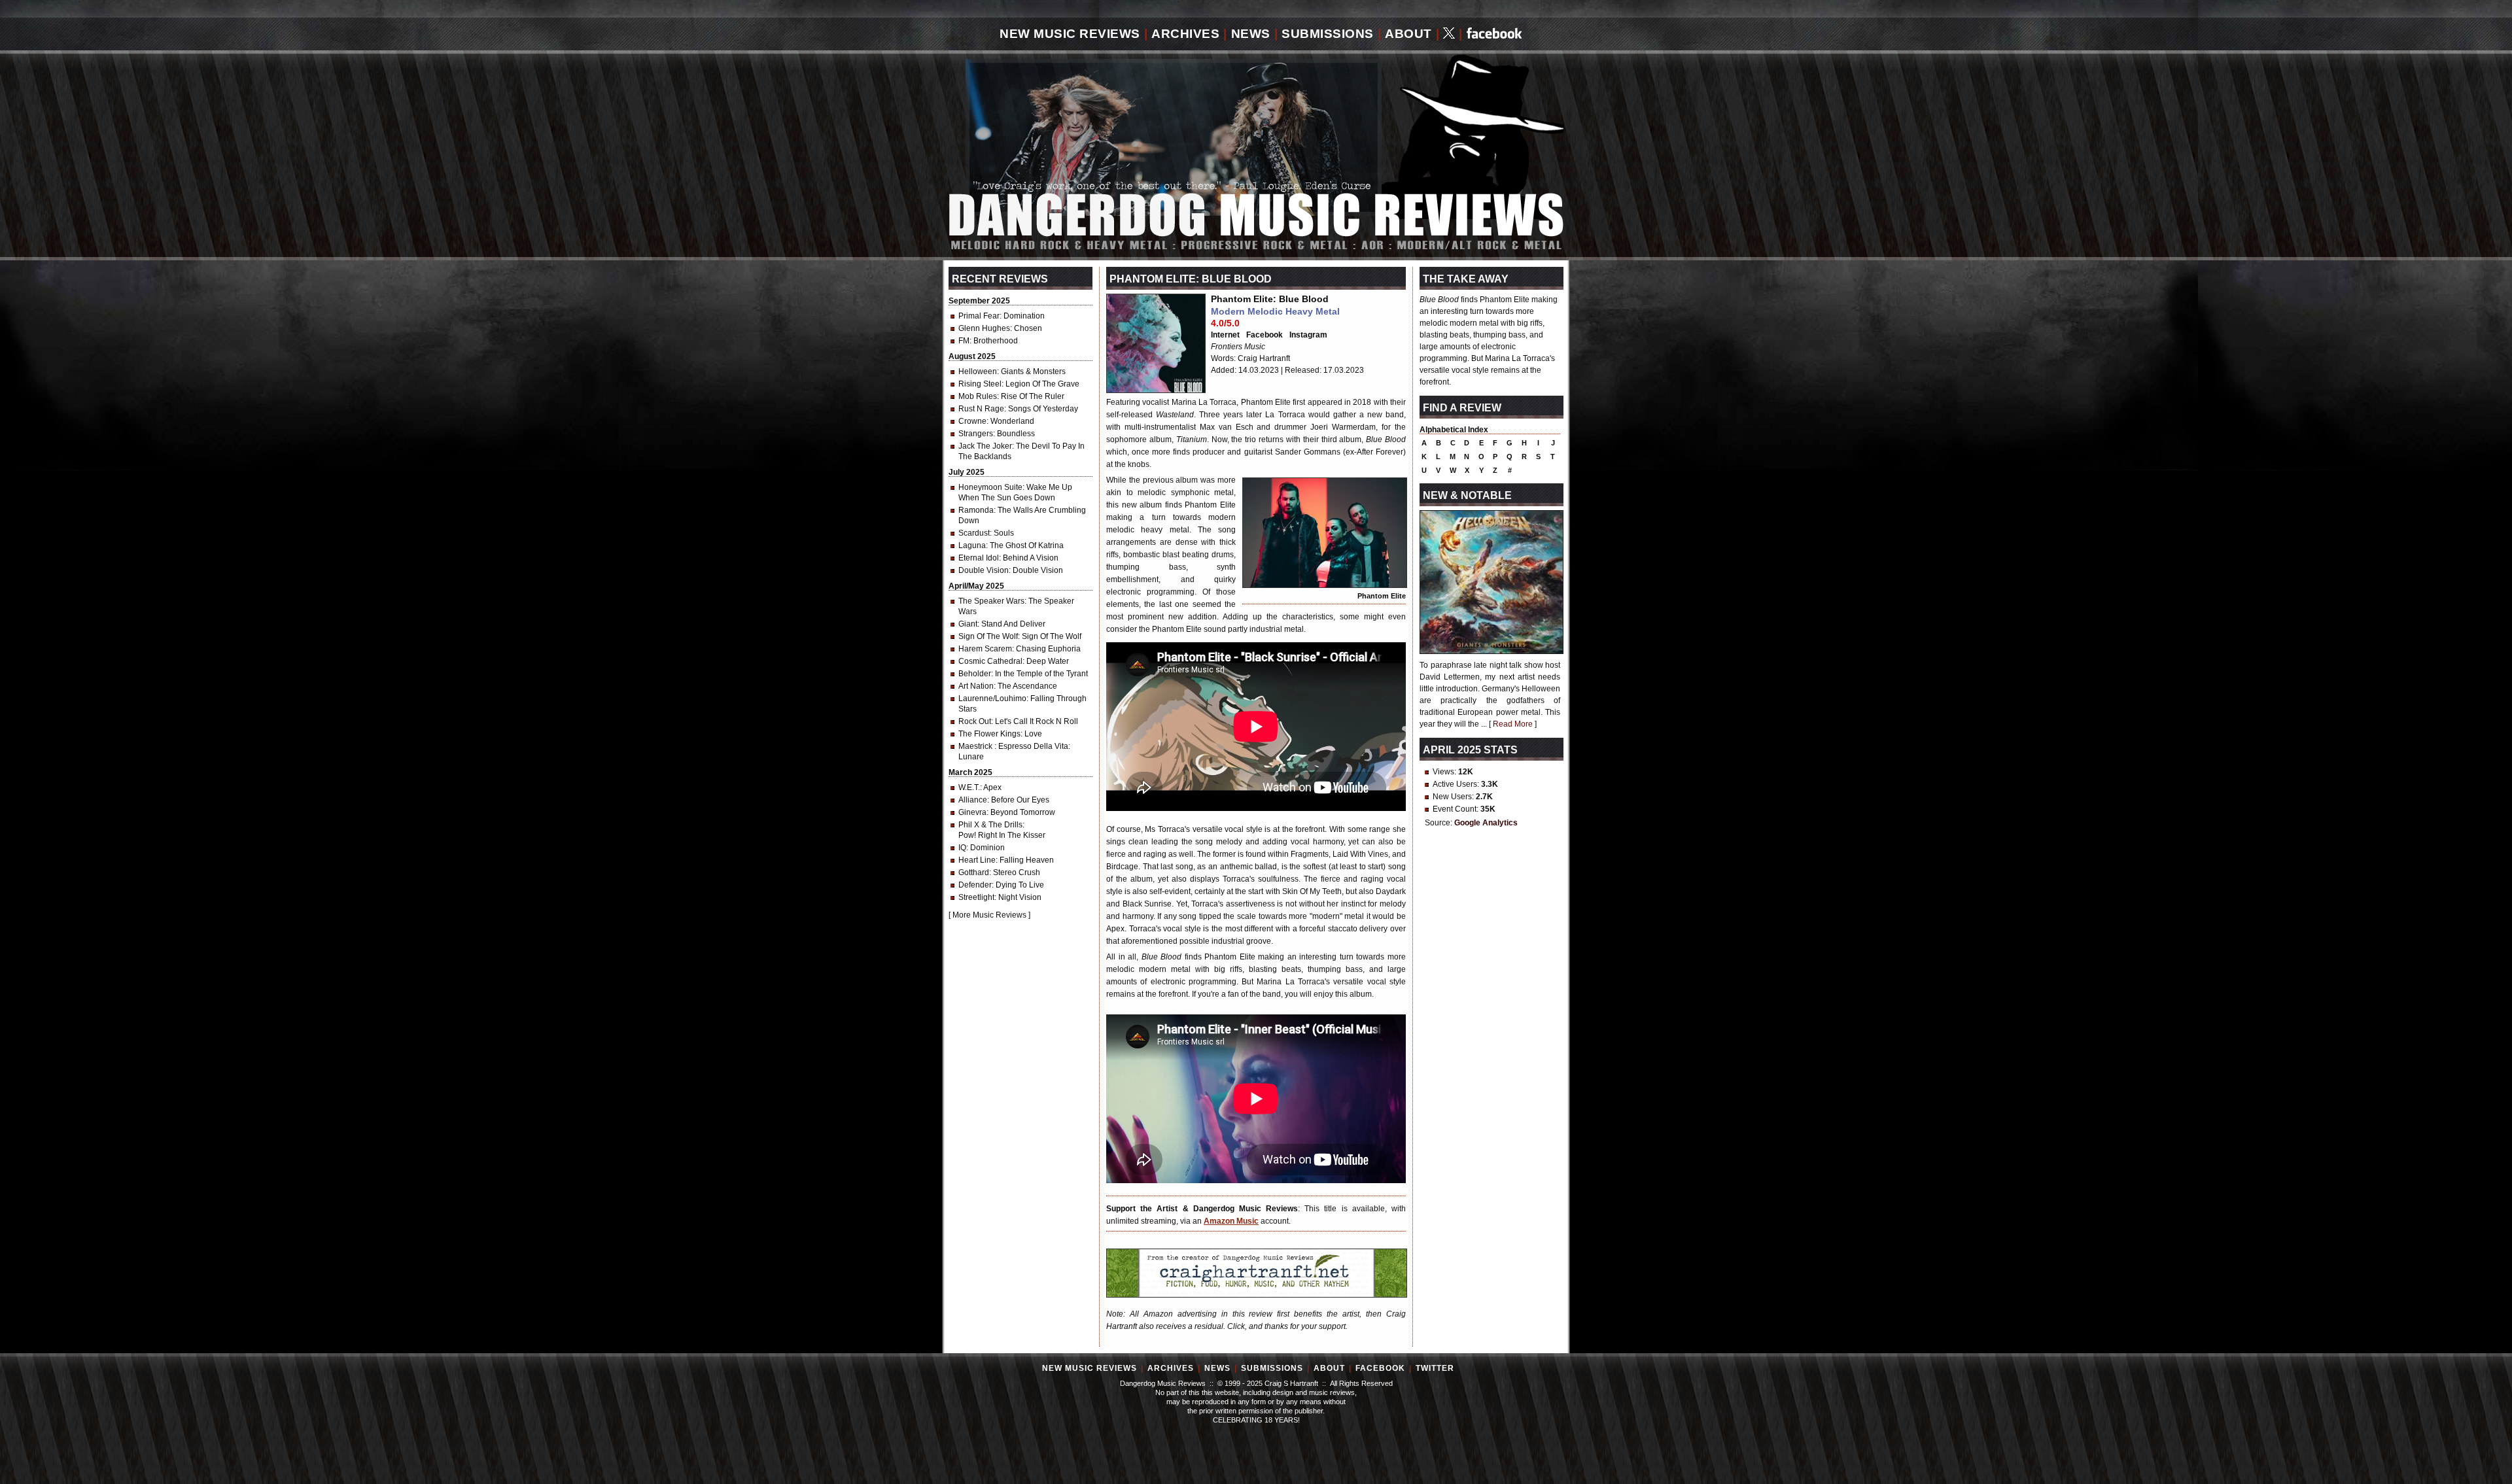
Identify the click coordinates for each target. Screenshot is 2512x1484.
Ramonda (976, 510)
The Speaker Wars (991, 601)
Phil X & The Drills (990, 825)
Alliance (973, 800)
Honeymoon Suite (990, 487)
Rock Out (975, 721)
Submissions (1328, 34)
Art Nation (976, 686)
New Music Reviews (1070, 34)
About (1408, 34)
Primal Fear (979, 316)
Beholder (975, 674)
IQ (962, 848)
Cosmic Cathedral (990, 661)
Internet (1225, 335)
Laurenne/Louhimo (992, 699)
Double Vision (984, 570)
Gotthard (974, 872)
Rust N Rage (981, 409)
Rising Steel (980, 384)
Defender (975, 885)
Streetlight (976, 897)
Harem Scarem (985, 649)
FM (964, 341)
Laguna (972, 545)
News (1251, 34)
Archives (1185, 34)
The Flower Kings (989, 734)
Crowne (972, 421)
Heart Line (977, 860)
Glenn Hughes (984, 328)
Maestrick (976, 746)
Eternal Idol (979, 558)
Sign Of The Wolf (988, 636)
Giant (968, 624)
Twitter (1435, 1368)
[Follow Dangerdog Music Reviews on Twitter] (1449, 34)
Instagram (1308, 335)
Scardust (974, 533)
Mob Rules (978, 396)
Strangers (976, 434)
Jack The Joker (985, 446)
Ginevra (972, 812)
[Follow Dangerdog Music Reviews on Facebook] (1494, 34)
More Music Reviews (989, 915)
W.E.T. (969, 787)
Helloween (978, 371)
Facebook (1265, 335)
